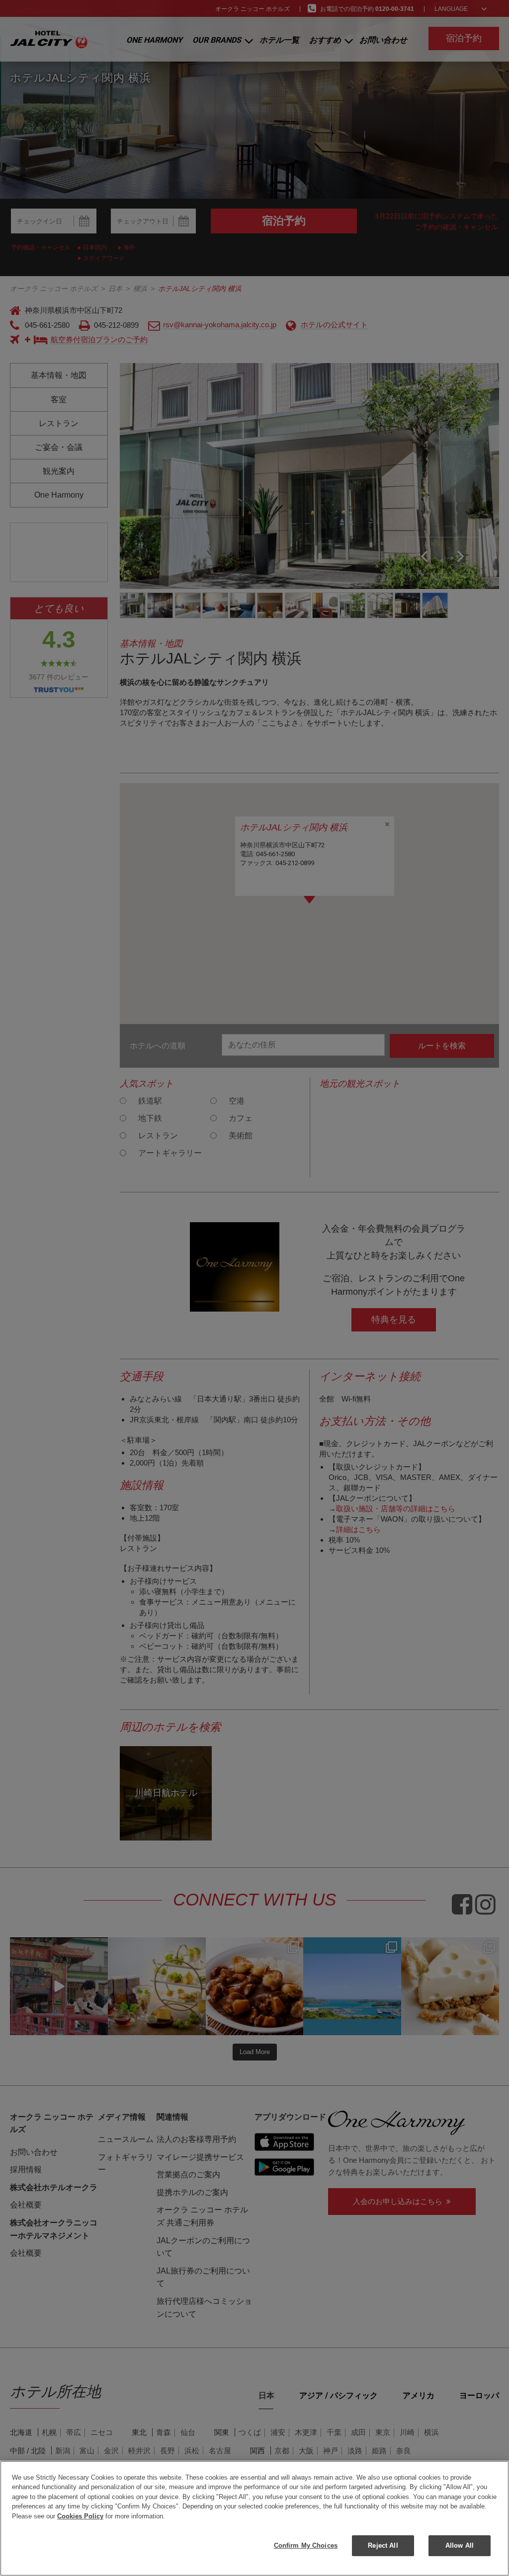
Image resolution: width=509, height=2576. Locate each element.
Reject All (383, 2545)
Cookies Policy (80, 2516)
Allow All (460, 2545)
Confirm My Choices (306, 2545)
